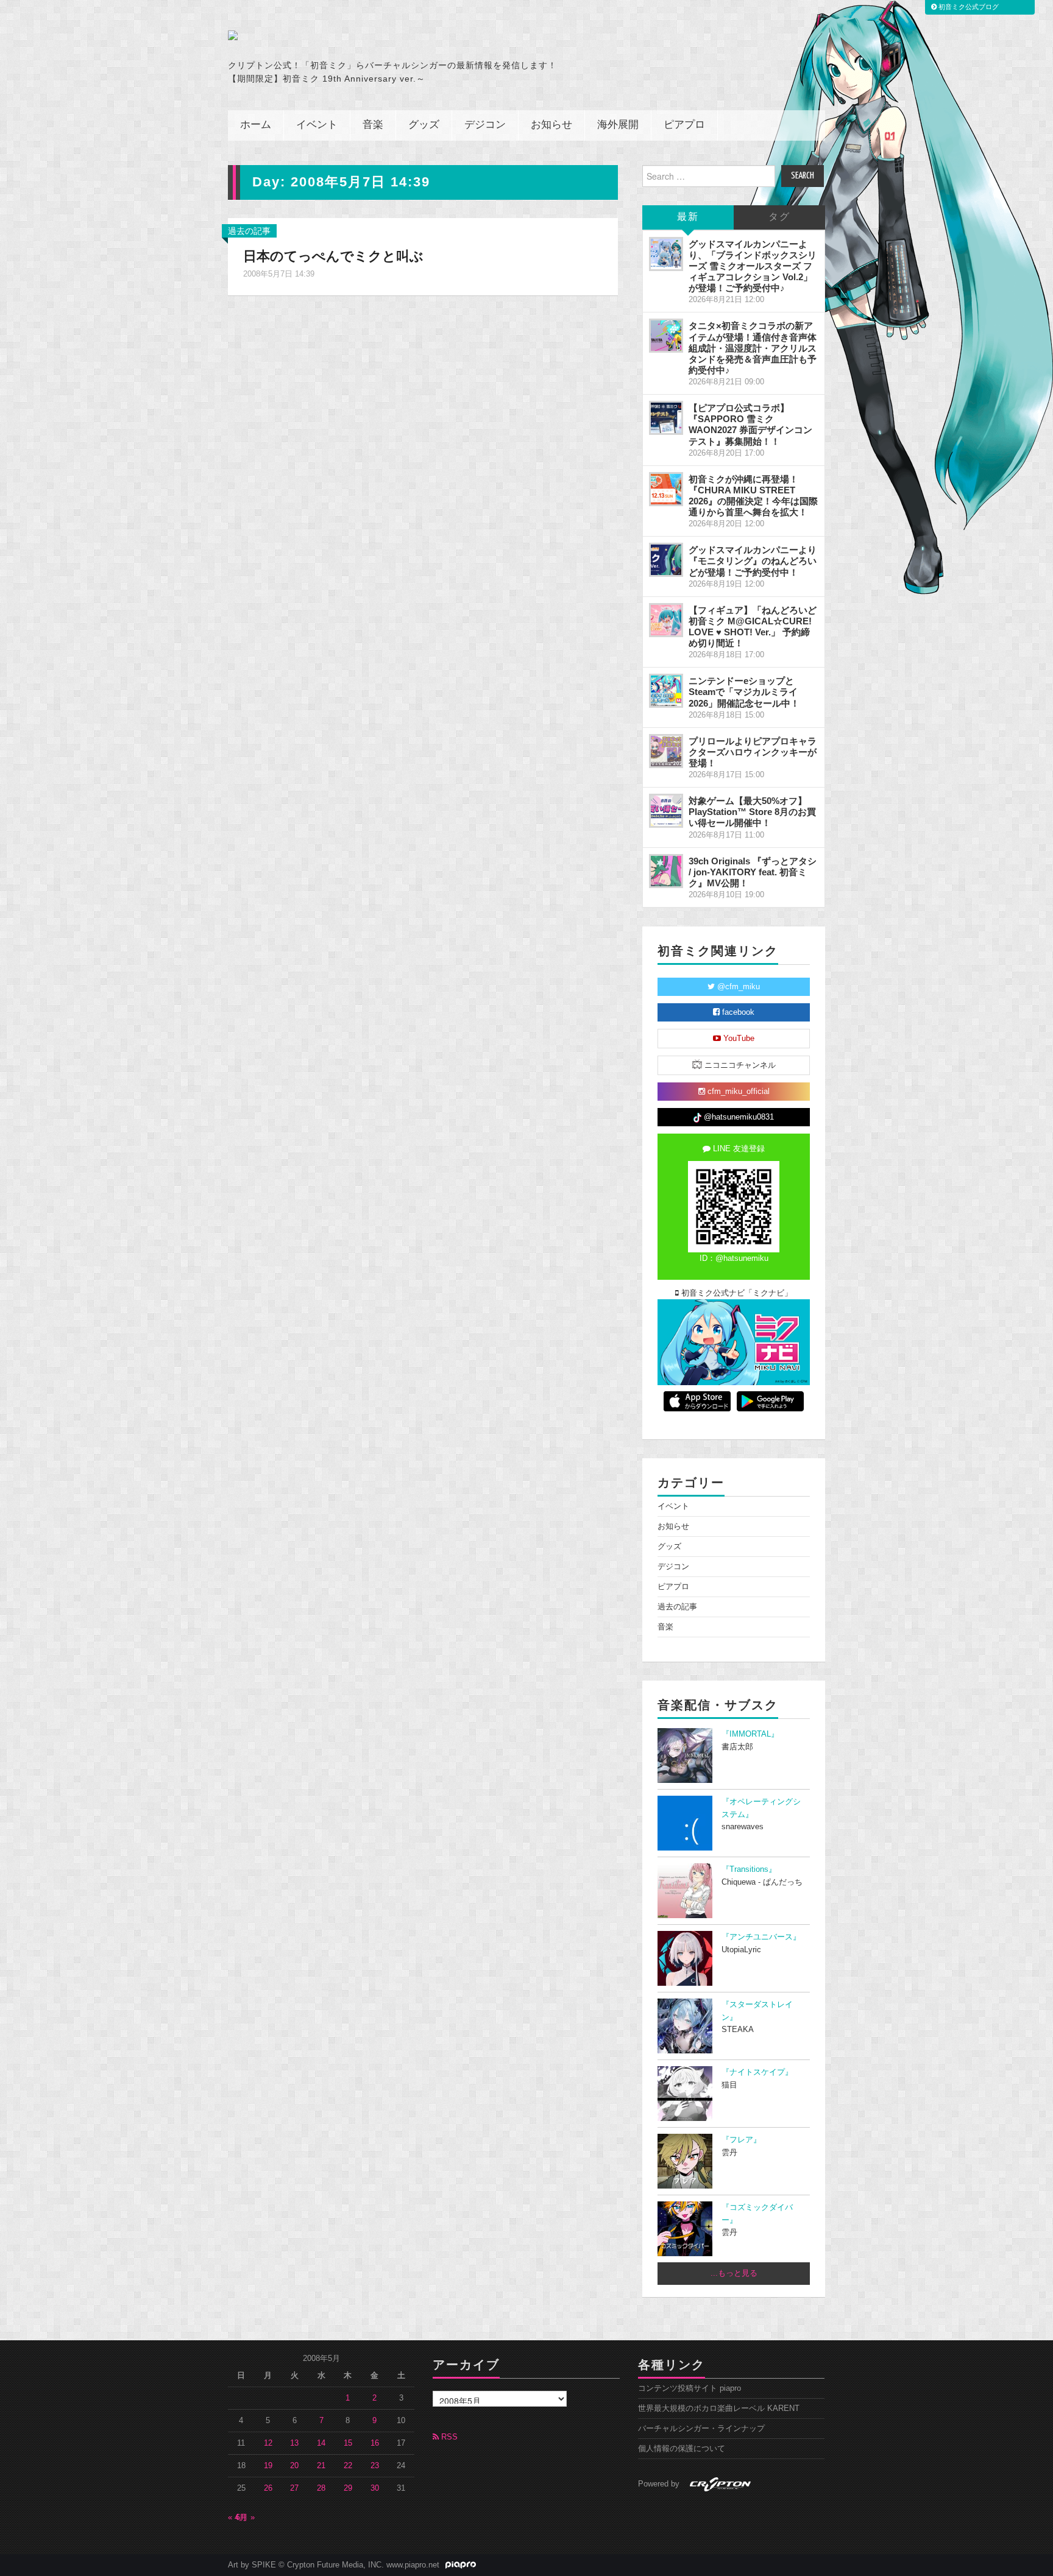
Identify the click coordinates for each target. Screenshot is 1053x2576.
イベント (317, 125)
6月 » (245, 2518)
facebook (737, 1012)
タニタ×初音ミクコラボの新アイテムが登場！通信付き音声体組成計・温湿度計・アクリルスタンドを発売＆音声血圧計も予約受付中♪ (753, 348)
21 (321, 2466)
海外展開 (618, 125)
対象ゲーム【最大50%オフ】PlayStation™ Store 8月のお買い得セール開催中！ (752, 812)
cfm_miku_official (737, 1092)
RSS (448, 2437)
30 (375, 2488)
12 (268, 2443)
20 (294, 2466)
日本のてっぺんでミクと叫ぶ (333, 256)
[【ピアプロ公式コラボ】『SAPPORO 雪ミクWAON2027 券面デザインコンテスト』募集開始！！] (666, 418)
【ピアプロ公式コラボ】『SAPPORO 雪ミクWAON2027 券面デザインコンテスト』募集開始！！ (750, 424)
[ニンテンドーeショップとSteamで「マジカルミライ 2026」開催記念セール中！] (666, 691)
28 (321, 2488)
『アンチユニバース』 (761, 1937)
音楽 (373, 125)
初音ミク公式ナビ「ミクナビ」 (736, 1293)
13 (294, 2443)
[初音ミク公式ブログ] (347, 35)
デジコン (485, 125)
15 (348, 2443)
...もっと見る (734, 2273)
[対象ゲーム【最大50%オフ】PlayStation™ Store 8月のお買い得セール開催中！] (666, 811)
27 (294, 2488)
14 (321, 2443)
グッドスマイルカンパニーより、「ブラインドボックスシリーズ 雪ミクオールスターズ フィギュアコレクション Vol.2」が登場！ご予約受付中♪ (753, 266)
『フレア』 (741, 2140)
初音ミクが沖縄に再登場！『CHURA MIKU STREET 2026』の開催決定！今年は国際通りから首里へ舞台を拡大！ (753, 496)
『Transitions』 (749, 1869)
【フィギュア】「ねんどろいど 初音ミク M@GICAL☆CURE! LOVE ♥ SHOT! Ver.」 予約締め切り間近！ (753, 626)
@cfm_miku (737, 987)
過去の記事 (249, 231)
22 (348, 2466)
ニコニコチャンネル (739, 1065)
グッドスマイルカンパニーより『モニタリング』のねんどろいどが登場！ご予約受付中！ (753, 561)
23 (375, 2466)
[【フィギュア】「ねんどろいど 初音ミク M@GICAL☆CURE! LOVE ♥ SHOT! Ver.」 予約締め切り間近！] (666, 620)
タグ (779, 217)
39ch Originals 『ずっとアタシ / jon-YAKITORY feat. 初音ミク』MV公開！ (753, 872)
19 (268, 2466)
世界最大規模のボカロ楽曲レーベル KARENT (719, 2408)
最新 (688, 217)
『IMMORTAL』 (750, 1734)
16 (375, 2443)
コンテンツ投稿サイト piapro (690, 2388)
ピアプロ (684, 125)
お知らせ (551, 125)
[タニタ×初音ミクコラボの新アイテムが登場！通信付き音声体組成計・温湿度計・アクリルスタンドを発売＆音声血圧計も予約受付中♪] (666, 336)
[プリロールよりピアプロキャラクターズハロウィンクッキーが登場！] (666, 751)
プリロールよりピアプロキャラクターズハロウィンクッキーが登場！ (753, 752)
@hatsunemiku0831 (738, 1117)
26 (268, 2488)
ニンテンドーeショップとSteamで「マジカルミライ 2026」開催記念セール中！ (744, 692)
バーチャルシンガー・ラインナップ (701, 2429)
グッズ (424, 125)
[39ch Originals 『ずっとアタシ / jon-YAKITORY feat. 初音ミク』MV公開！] (666, 871)
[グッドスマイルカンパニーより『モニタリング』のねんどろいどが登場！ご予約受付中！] (666, 560)
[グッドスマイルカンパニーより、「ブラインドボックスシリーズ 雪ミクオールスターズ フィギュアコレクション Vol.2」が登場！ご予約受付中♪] (666, 254)
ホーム (256, 125)
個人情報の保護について (682, 2449)
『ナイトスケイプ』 (757, 2072)
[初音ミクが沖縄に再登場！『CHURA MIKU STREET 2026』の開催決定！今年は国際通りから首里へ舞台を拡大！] (666, 489)
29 (348, 2488)
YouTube (738, 1039)
